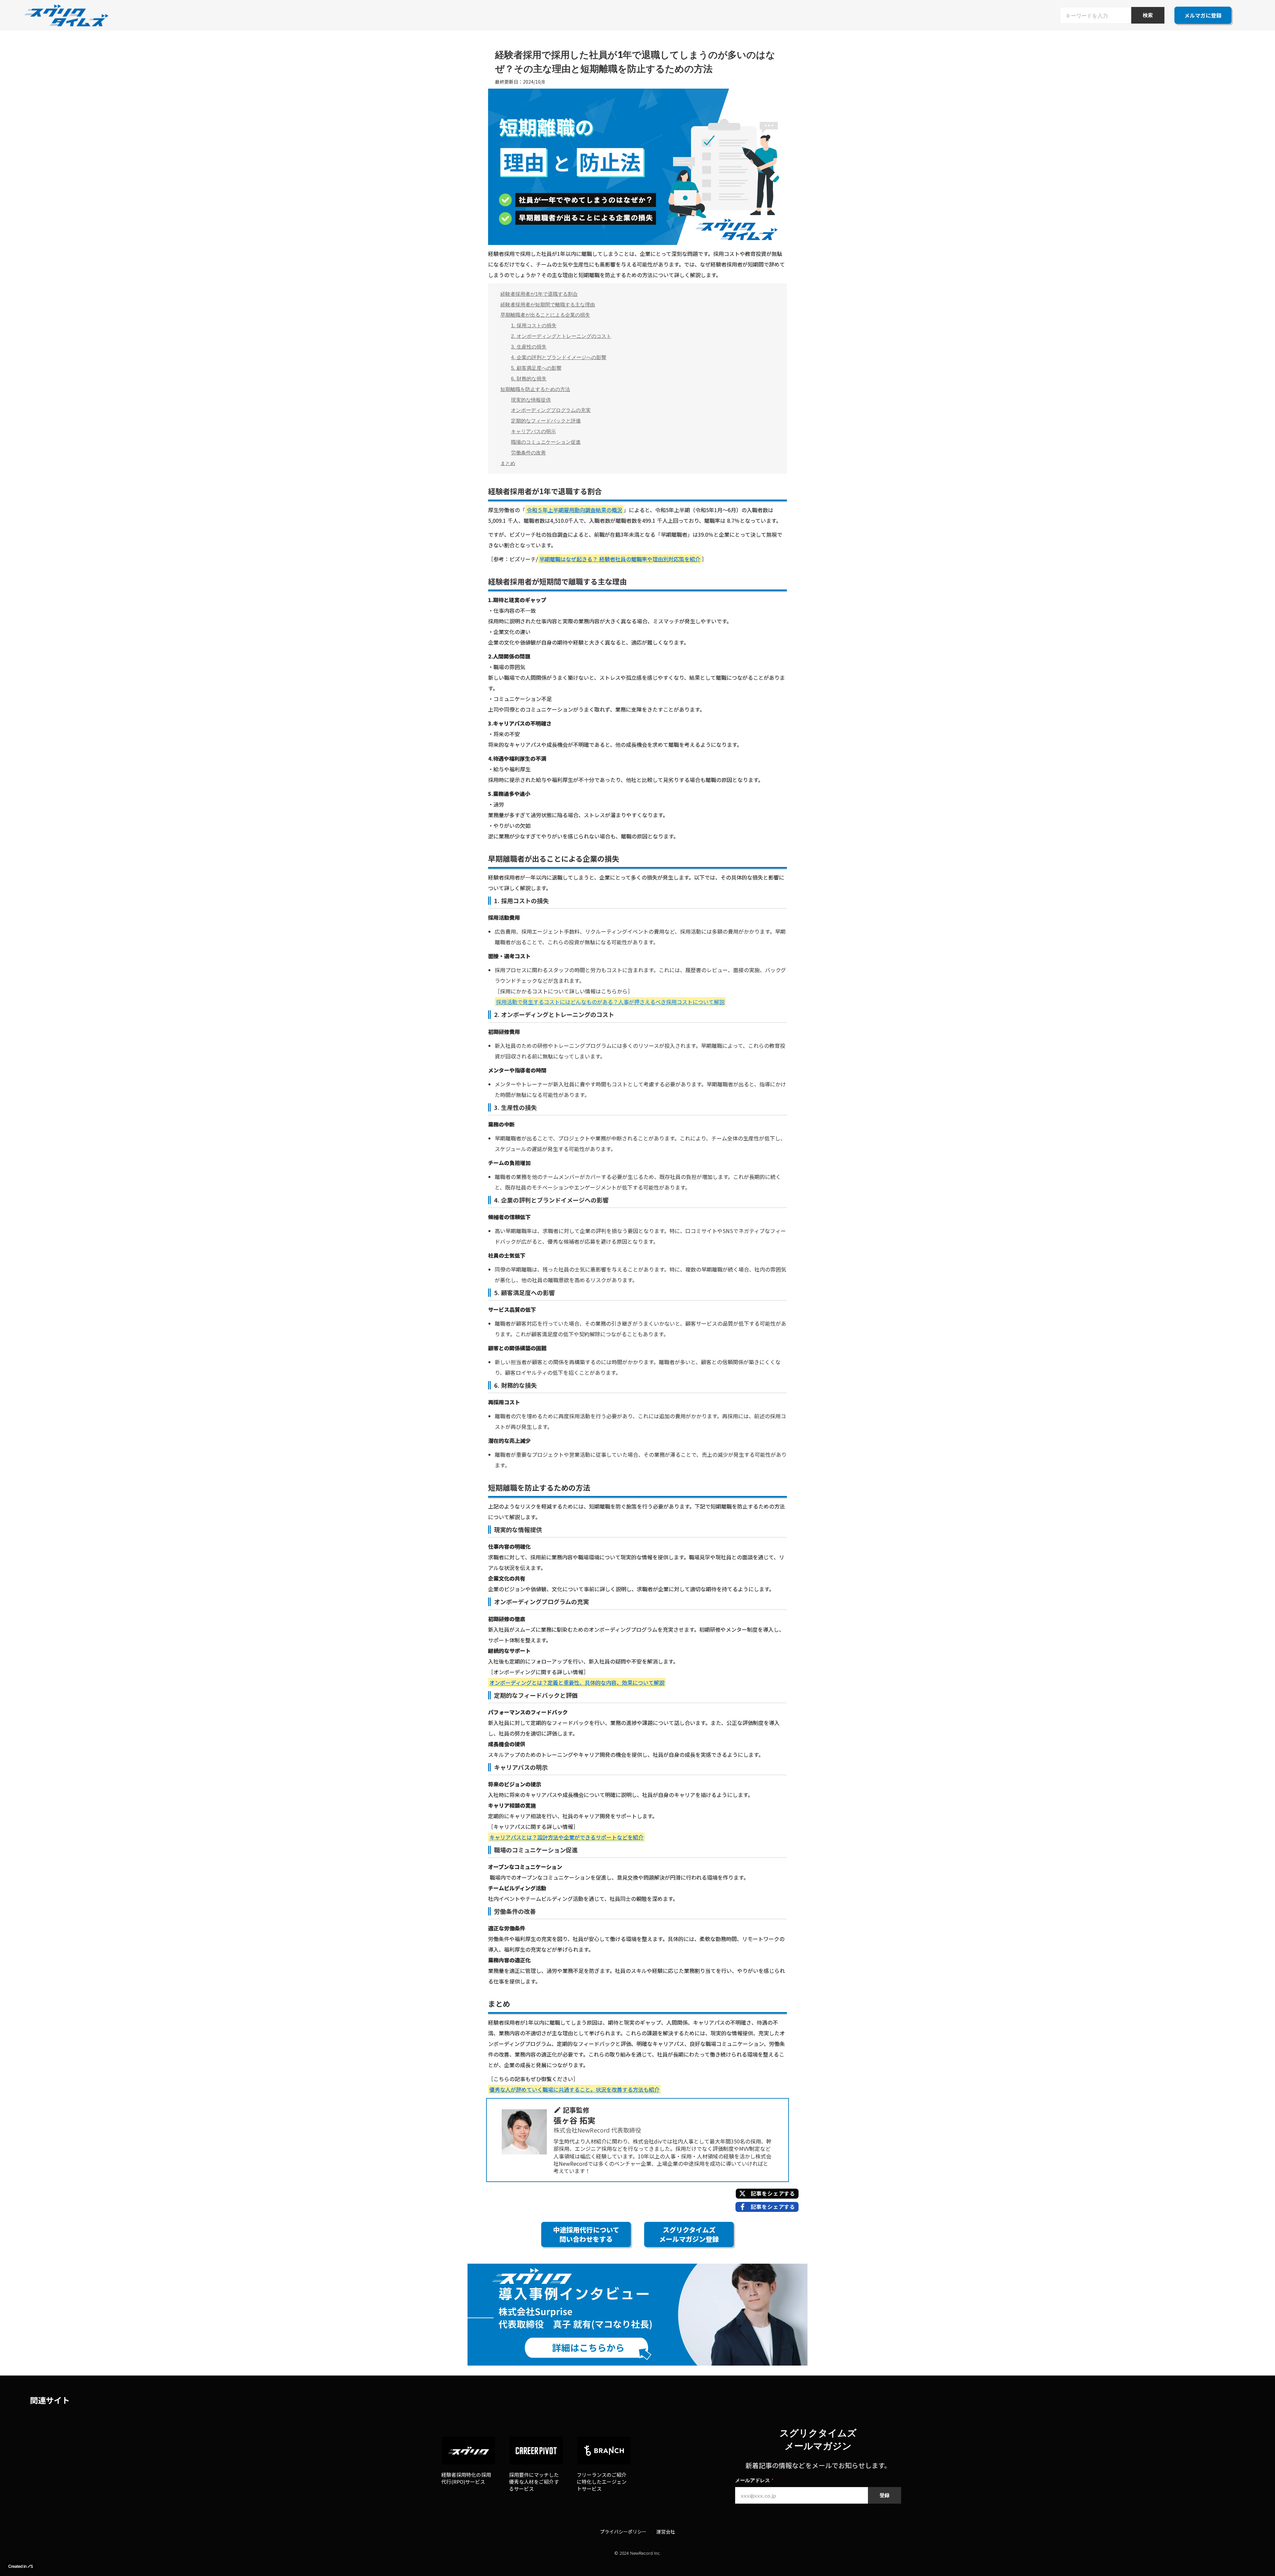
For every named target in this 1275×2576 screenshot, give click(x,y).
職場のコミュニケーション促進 (546, 442)
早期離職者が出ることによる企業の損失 (545, 315)
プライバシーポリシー (623, 2532)
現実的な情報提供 (531, 400)
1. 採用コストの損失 (534, 325)
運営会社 (666, 2532)
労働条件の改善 (528, 453)
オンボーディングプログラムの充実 (551, 410)
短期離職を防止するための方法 (535, 389)
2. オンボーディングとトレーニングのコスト (561, 336)
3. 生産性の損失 (529, 347)
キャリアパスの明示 (533, 431)
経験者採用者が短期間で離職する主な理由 (548, 305)
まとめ (508, 463)
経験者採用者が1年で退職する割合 (539, 294)
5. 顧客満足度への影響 (536, 368)
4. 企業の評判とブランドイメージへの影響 (559, 357)
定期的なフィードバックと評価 (546, 421)
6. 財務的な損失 (529, 379)
